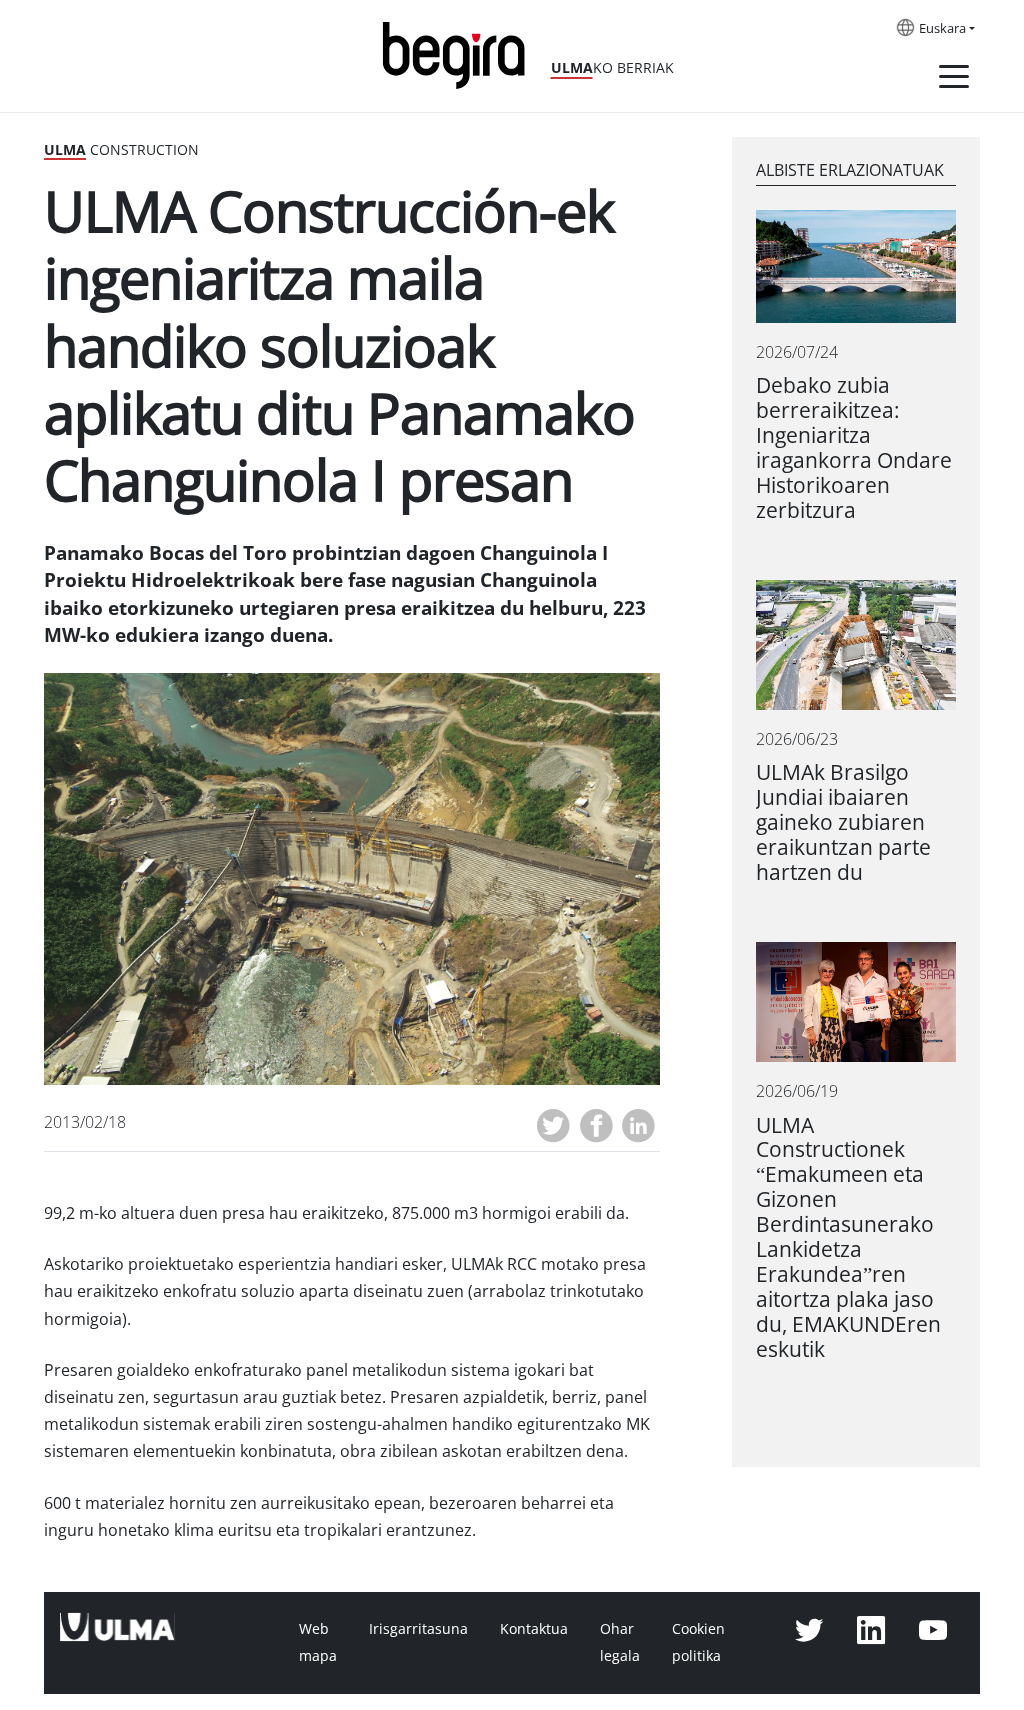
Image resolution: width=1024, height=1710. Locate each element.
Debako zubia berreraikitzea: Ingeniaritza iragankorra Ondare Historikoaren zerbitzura (854, 448)
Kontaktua (534, 1629)
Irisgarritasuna (418, 1629)
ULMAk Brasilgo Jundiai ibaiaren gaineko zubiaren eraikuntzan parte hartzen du (843, 822)
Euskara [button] (942, 29)
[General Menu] (954, 80)
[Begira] (461, 53)
